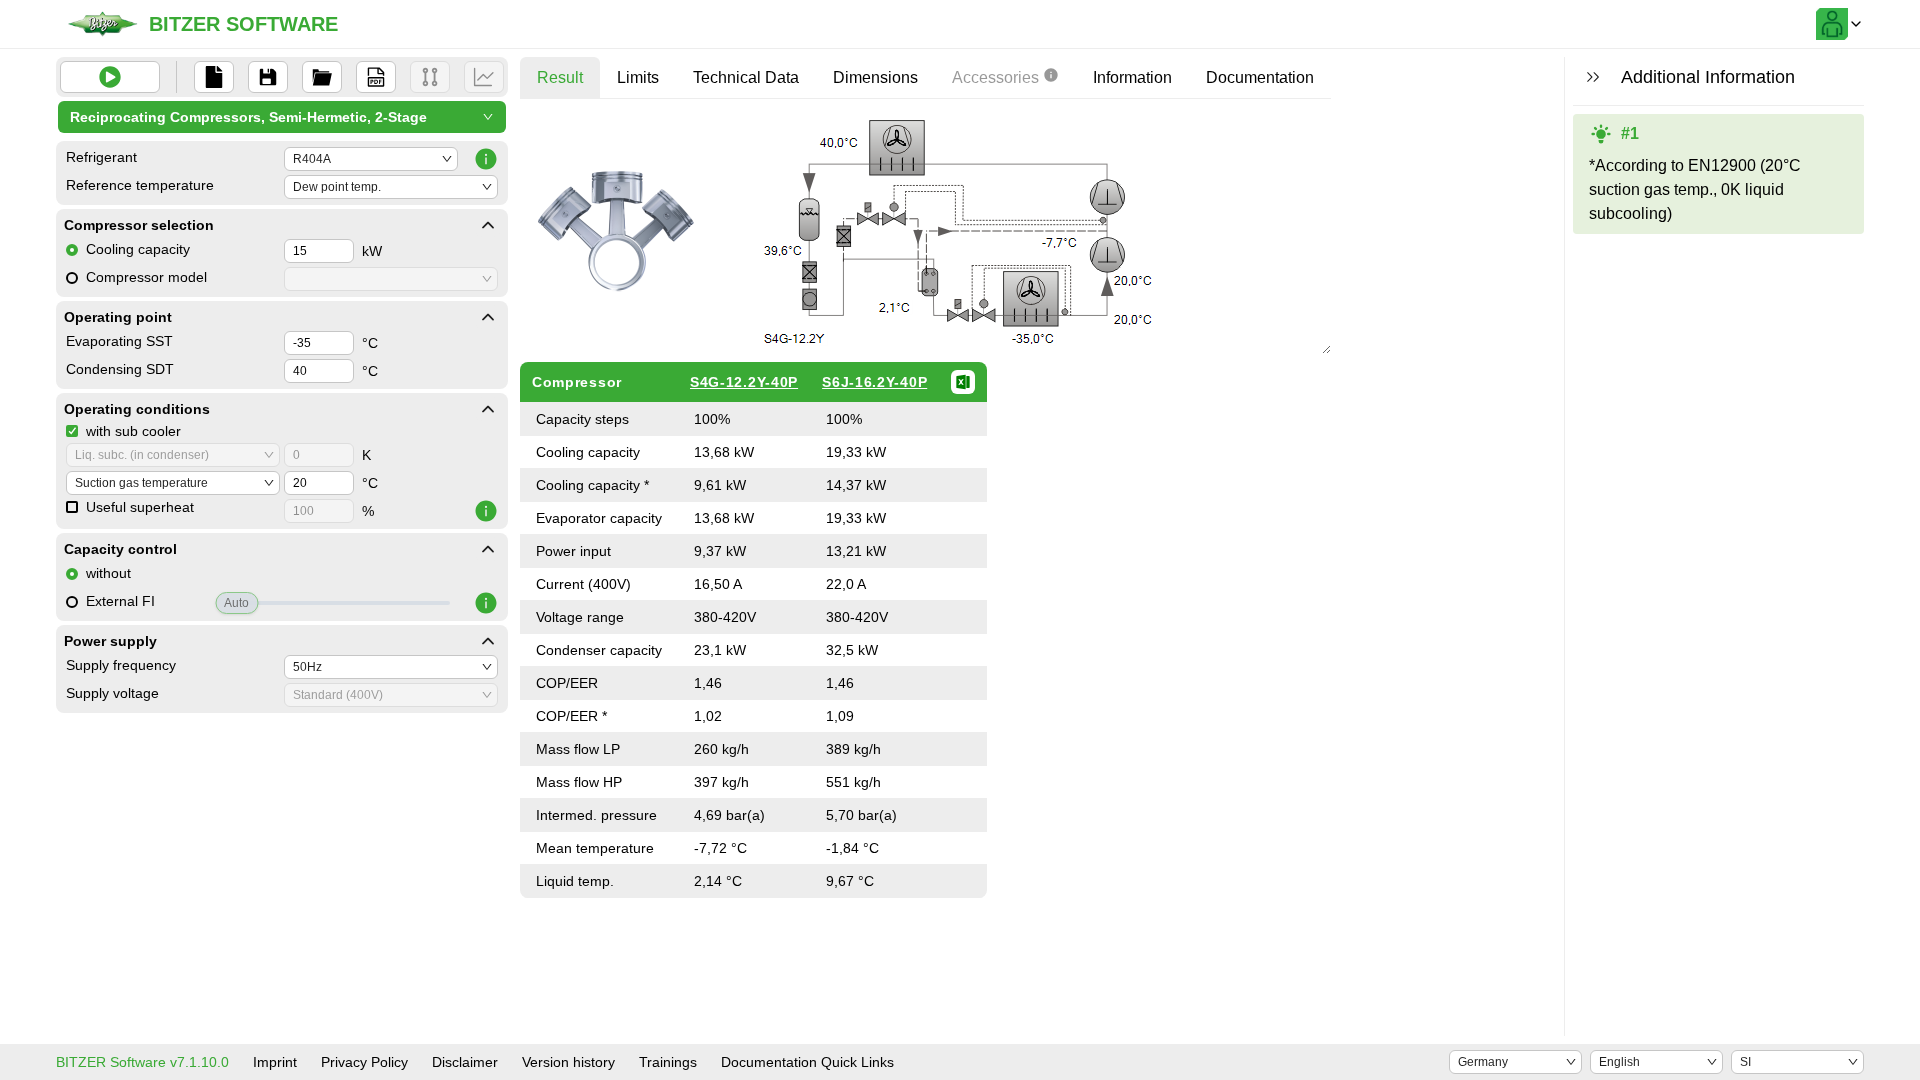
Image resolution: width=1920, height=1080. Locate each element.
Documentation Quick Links (807, 1062)
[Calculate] (110, 77)
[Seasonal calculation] (484, 77)
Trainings (668, 1062)
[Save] (268, 77)
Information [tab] (1132, 77)
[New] (214, 77)
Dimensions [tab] (875, 77)
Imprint (275, 1062)
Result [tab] (560, 77)
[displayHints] (1593, 77)
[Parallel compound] (430, 77)
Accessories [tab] (995, 77)
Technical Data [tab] (746, 77)
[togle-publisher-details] (488, 225)
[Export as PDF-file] (376, 77)
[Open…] (322, 77)
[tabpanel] (925, 506)
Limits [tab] (638, 77)
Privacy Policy (364, 1062)
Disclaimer (465, 1062)
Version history (568, 1062)
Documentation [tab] (1260, 77)
